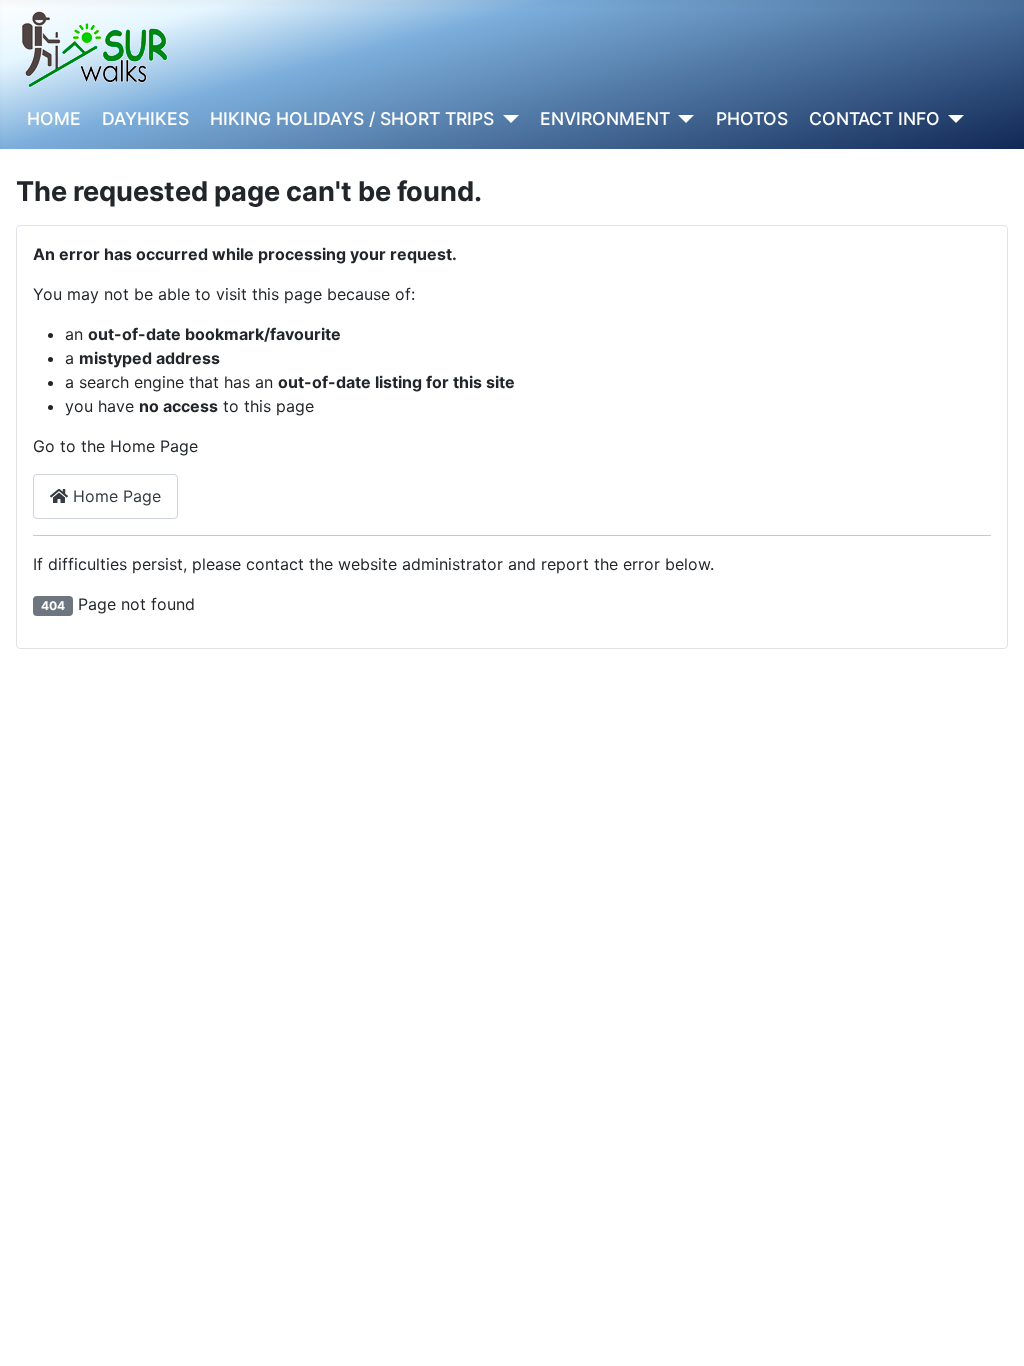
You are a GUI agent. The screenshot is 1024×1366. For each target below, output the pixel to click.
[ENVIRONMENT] (682, 119)
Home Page (114, 496)
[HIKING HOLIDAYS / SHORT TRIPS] (506, 119)
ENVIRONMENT (605, 118)
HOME (54, 118)
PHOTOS (752, 118)
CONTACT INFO (874, 118)
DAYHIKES (145, 118)
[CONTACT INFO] (952, 119)
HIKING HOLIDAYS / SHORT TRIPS (352, 118)
